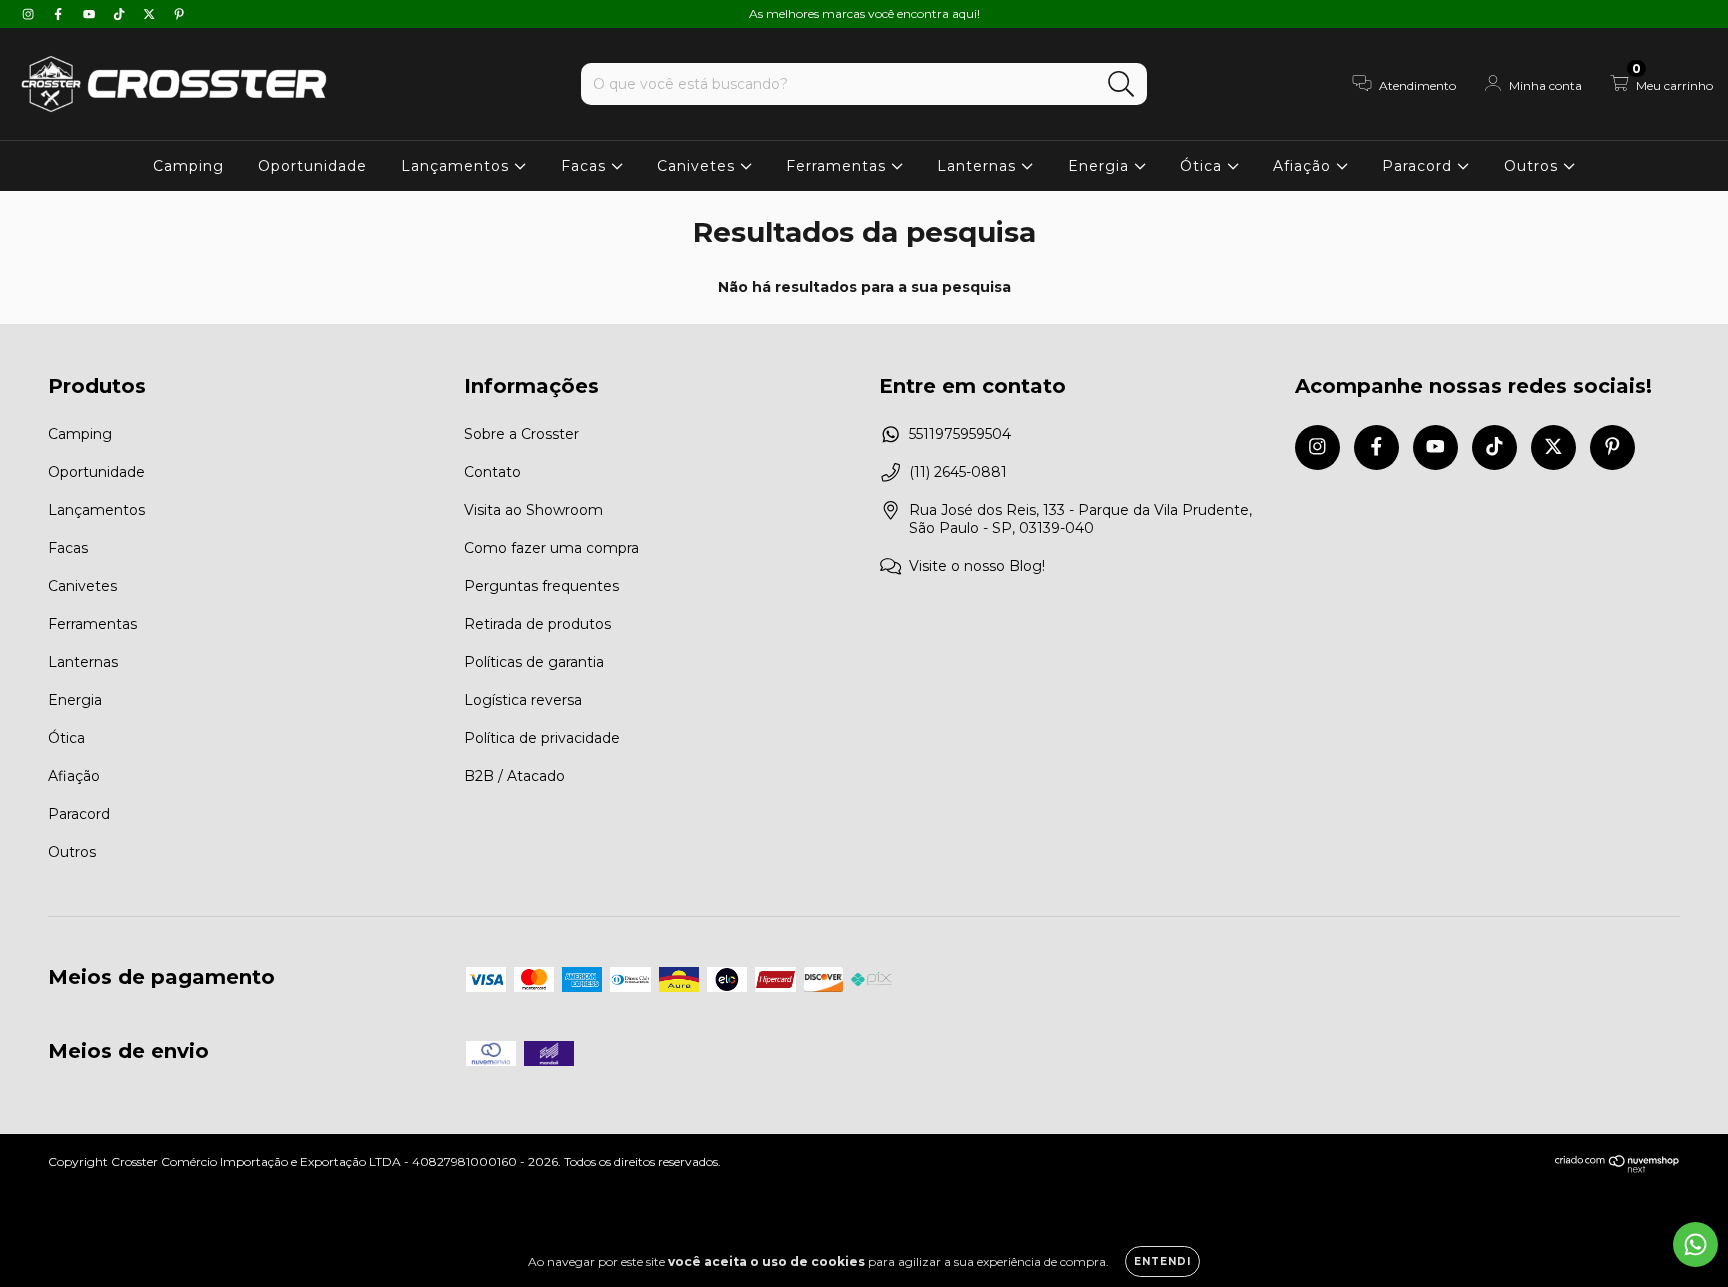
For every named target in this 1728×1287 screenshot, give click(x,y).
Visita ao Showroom (533, 510)
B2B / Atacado (514, 776)
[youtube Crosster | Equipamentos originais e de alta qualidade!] (91, 14)
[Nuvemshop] (1617, 1168)
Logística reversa (523, 700)
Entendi (1162, 1261)
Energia (1101, 166)
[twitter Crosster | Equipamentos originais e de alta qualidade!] (151, 14)
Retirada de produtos (537, 624)
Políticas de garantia (534, 662)
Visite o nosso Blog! (977, 566)
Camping (188, 166)
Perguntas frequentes (541, 586)
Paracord (1419, 166)
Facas (586, 166)
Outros (1533, 166)
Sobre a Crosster (521, 434)
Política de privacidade (542, 738)
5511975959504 (960, 434)
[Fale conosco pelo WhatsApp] (1695, 1244)
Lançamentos (457, 166)
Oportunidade (312, 166)
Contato (492, 472)
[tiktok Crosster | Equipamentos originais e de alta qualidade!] (121, 14)
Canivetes (698, 166)
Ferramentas (838, 166)
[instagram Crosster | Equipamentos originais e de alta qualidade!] (30, 14)
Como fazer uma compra (551, 548)
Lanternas (979, 166)
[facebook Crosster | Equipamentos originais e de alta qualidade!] (60, 14)
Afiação (1304, 166)
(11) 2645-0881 (958, 472)
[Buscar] (1121, 84)
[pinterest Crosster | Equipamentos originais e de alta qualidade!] (179, 14)
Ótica (1203, 166)
